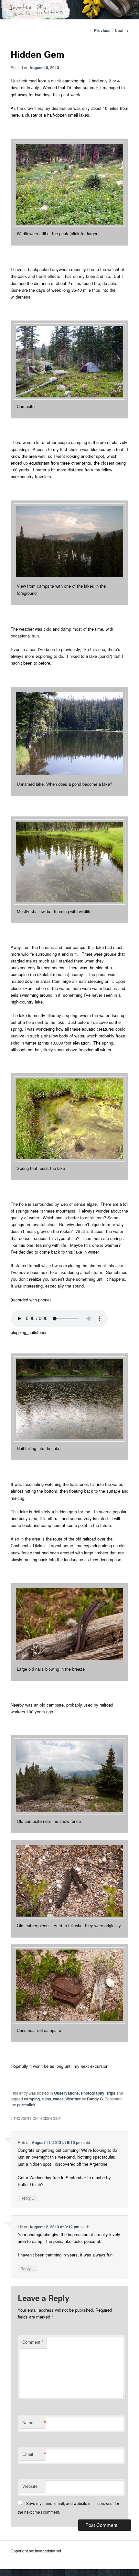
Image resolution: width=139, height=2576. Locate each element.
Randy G (95, 2099)
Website (30, 2486)
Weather (73, 2099)
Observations (66, 2093)
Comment (33, 2342)
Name (34, 2423)
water (58, 2099)
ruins (46, 2099)
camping (32, 2099)
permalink (26, 2105)
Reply (27, 2198)
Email (34, 2454)
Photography (93, 2093)
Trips (111, 2093)
